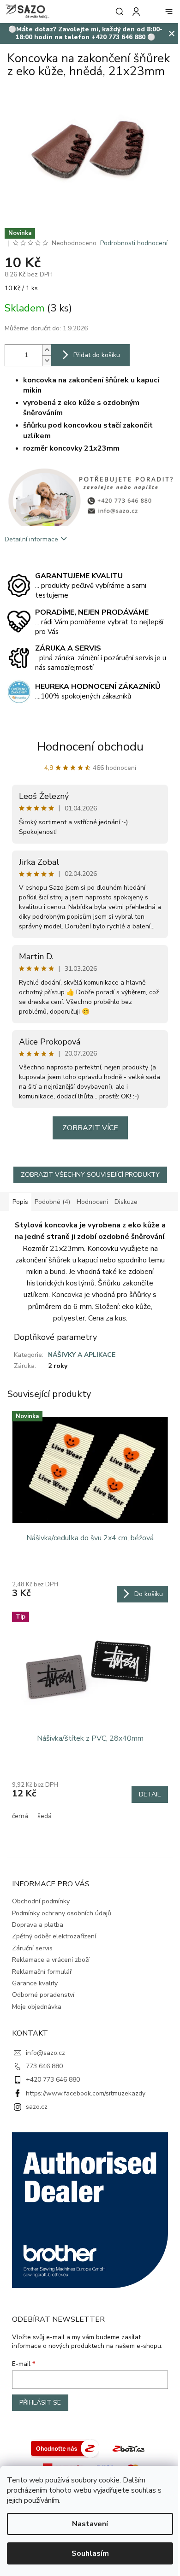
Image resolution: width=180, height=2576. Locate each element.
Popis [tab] (20, 1202)
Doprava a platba (38, 1925)
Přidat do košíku (97, 355)
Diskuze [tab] (126, 1202)
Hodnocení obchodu (90, 747)
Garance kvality (35, 1983)
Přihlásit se (40, 2403)
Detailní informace (31, 539)
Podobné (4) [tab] (52, 1202)
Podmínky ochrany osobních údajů (62, 1913)
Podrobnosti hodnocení (134, 243)
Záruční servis (32, 1948)
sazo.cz (37, 2107)
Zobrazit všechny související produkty (90, 1175)
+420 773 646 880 (53, 2080)
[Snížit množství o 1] (47, 361)
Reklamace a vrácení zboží (51, 1960)
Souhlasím (90, 2553)
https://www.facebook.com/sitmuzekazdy (86, 2093)
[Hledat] (118, 12)
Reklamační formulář (42, 1972)
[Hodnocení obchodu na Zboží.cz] (65, 2448)
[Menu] (169, 12)
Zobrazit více (90, 1128)
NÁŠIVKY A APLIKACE (82, 1355)
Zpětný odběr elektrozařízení (54, 1936)
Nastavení (90, 2524)
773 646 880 (44, 2066)
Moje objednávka (37, 2007)
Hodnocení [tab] (92, 1202)
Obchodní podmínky (41, 1901)
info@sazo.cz (45, 2053)
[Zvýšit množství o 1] (47, 350)
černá (20, 1816)
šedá (45, 1816)
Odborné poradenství (43, 1995)
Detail (150, 1794)
